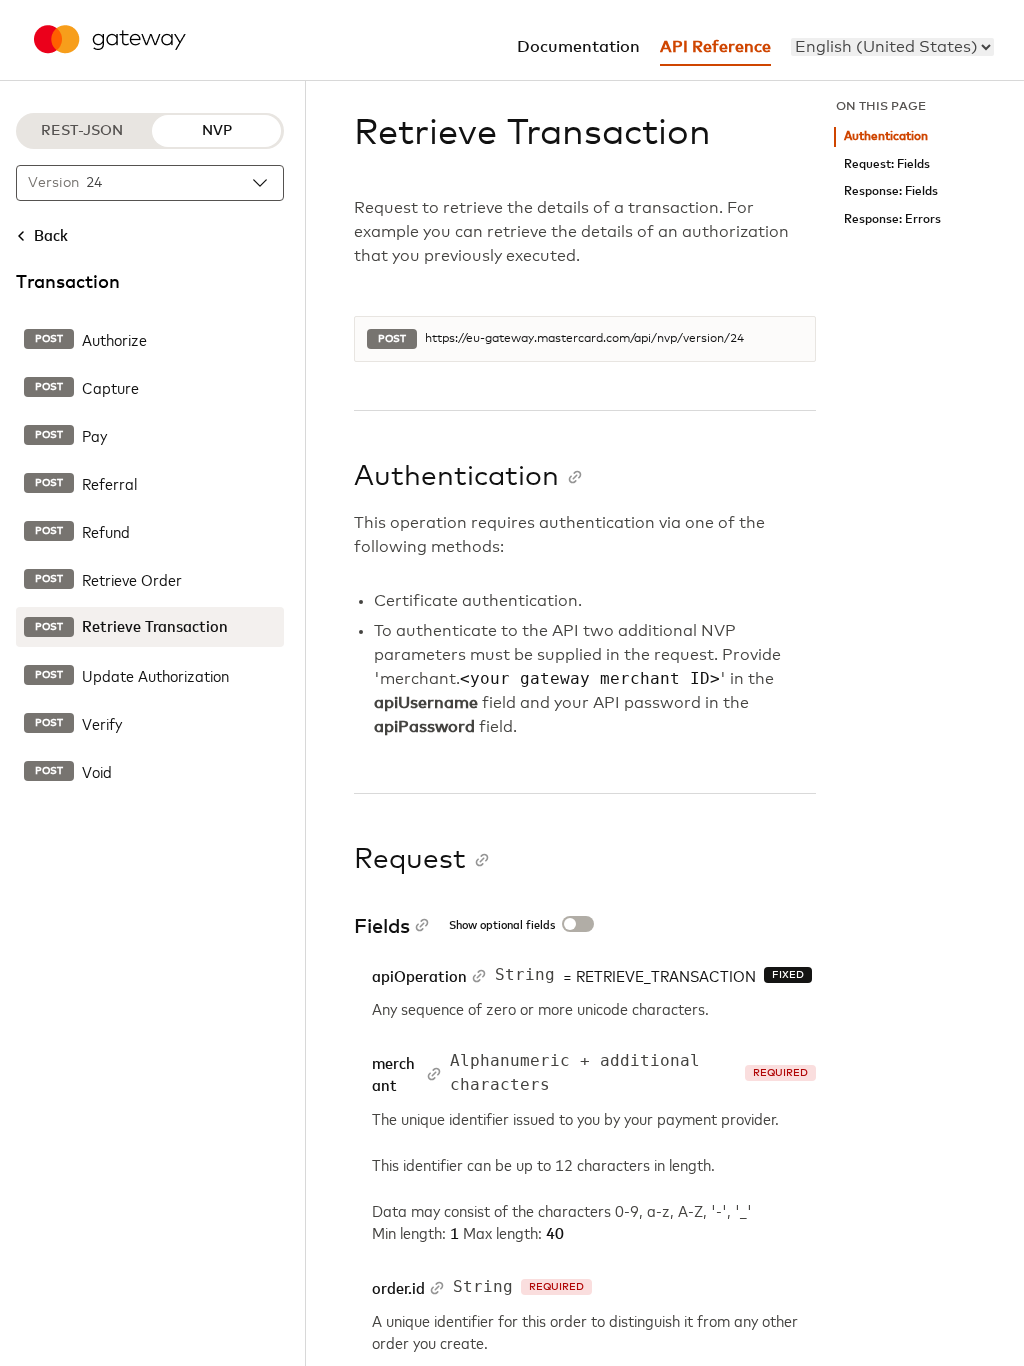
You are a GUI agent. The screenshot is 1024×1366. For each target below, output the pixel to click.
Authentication (886, 136)
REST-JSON (82, 131)
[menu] (892, 47)
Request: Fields (887, 164)
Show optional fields (502, 926)
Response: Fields (891, 191)
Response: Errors (892, 219)
